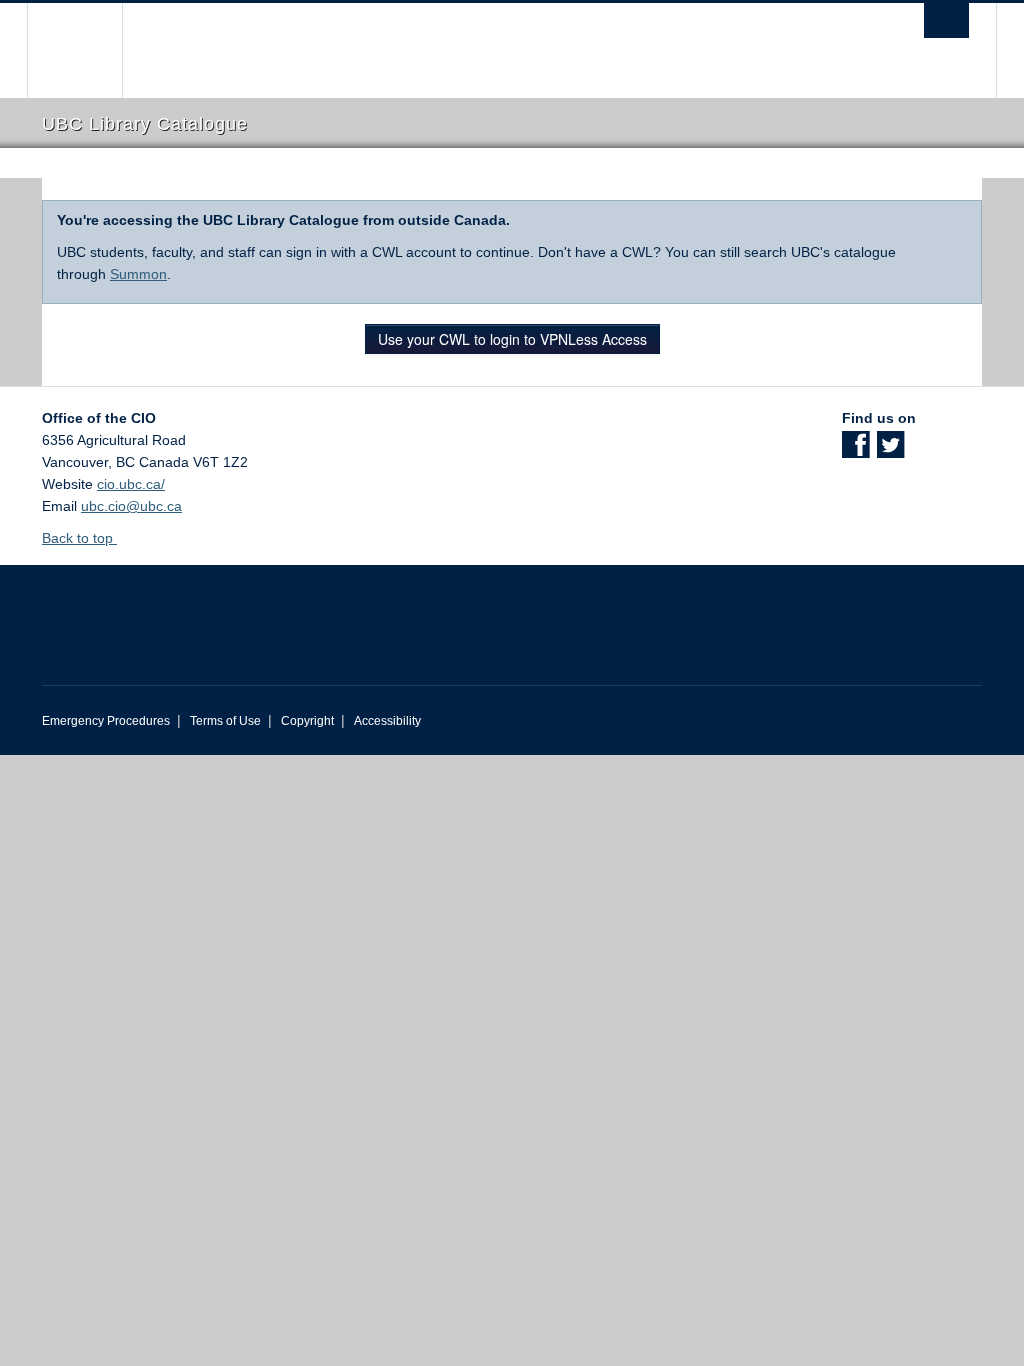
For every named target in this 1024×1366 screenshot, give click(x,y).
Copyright (307, 721)
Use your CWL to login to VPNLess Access (512, 339)
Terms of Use (225, 721)
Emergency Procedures (106, 721)
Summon (138, 274)
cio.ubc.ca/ (131, 484)
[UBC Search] (946, 20)
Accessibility (387, 721)
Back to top (79, 538)
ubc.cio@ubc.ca (131, 506)
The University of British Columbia (89, 50)
